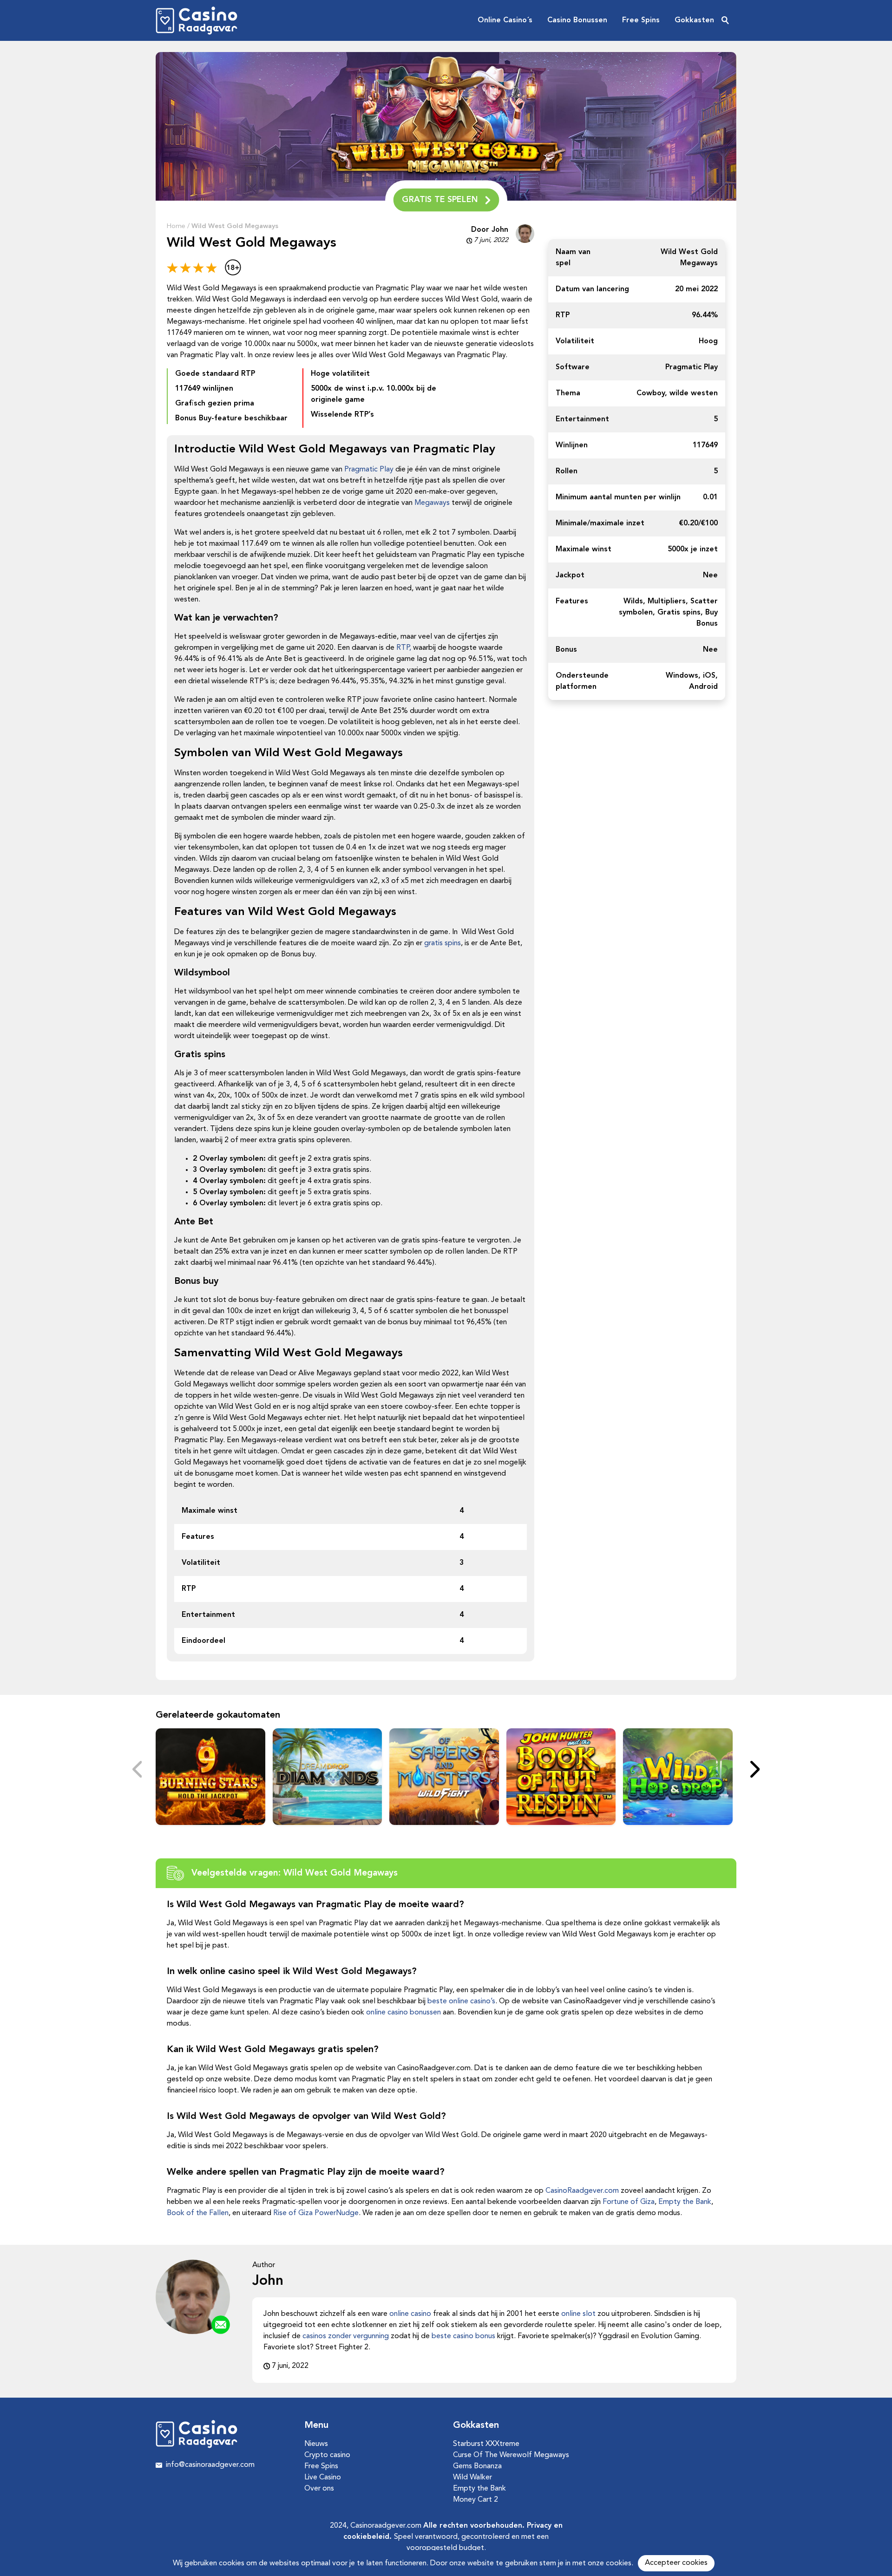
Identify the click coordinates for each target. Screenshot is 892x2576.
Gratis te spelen (440, 200)
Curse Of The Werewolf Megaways (511, 2455)
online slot (578, 2314)
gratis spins (443, 943)
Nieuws (316, 2444)
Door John (490, 230)
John (268, 2281)
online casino (410, 2314)
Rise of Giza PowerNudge (316, 2213)
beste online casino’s (461, 2001)
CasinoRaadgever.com (582, 2191)
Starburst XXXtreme (486, 2444)
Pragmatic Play (369, 470)
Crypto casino (327, 2455)
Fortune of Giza (629, 2202)
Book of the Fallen (198, 2213)
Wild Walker (472, 2478)
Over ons (319, 2489)
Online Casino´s (505, 20)
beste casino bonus (463, 2336)
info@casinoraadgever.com (210, 2465)
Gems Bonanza (477, 2466)
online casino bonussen (403, 2013)
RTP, (404, 648)
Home (176, 226)
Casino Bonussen (577, 20)
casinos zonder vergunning (346, 2336)
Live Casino (323, 2478)
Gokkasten (694, 20)
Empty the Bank (685, 2202)
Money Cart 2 (476, 2500)
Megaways (432, 503)
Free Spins (641, 20)
